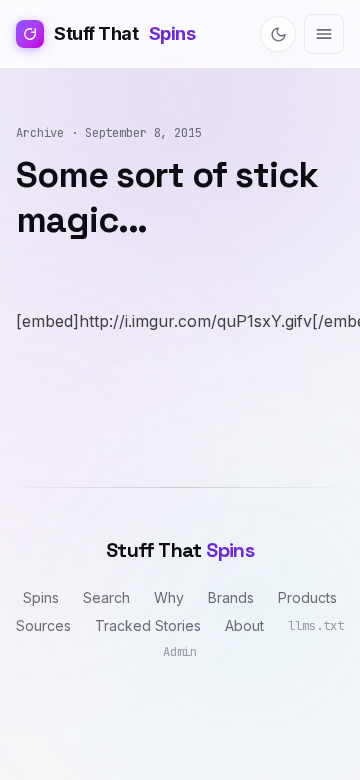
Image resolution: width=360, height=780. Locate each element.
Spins (41, 597)
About (244, 625)
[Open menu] (324, 34)
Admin (180, 652)
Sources (43, 625)
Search (106, 597)
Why (169, 597)
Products (307, 597)
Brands (231, 597)
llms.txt (315, 626)
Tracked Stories (148, 625)
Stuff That (124, 33)
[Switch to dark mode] (278, 34)
